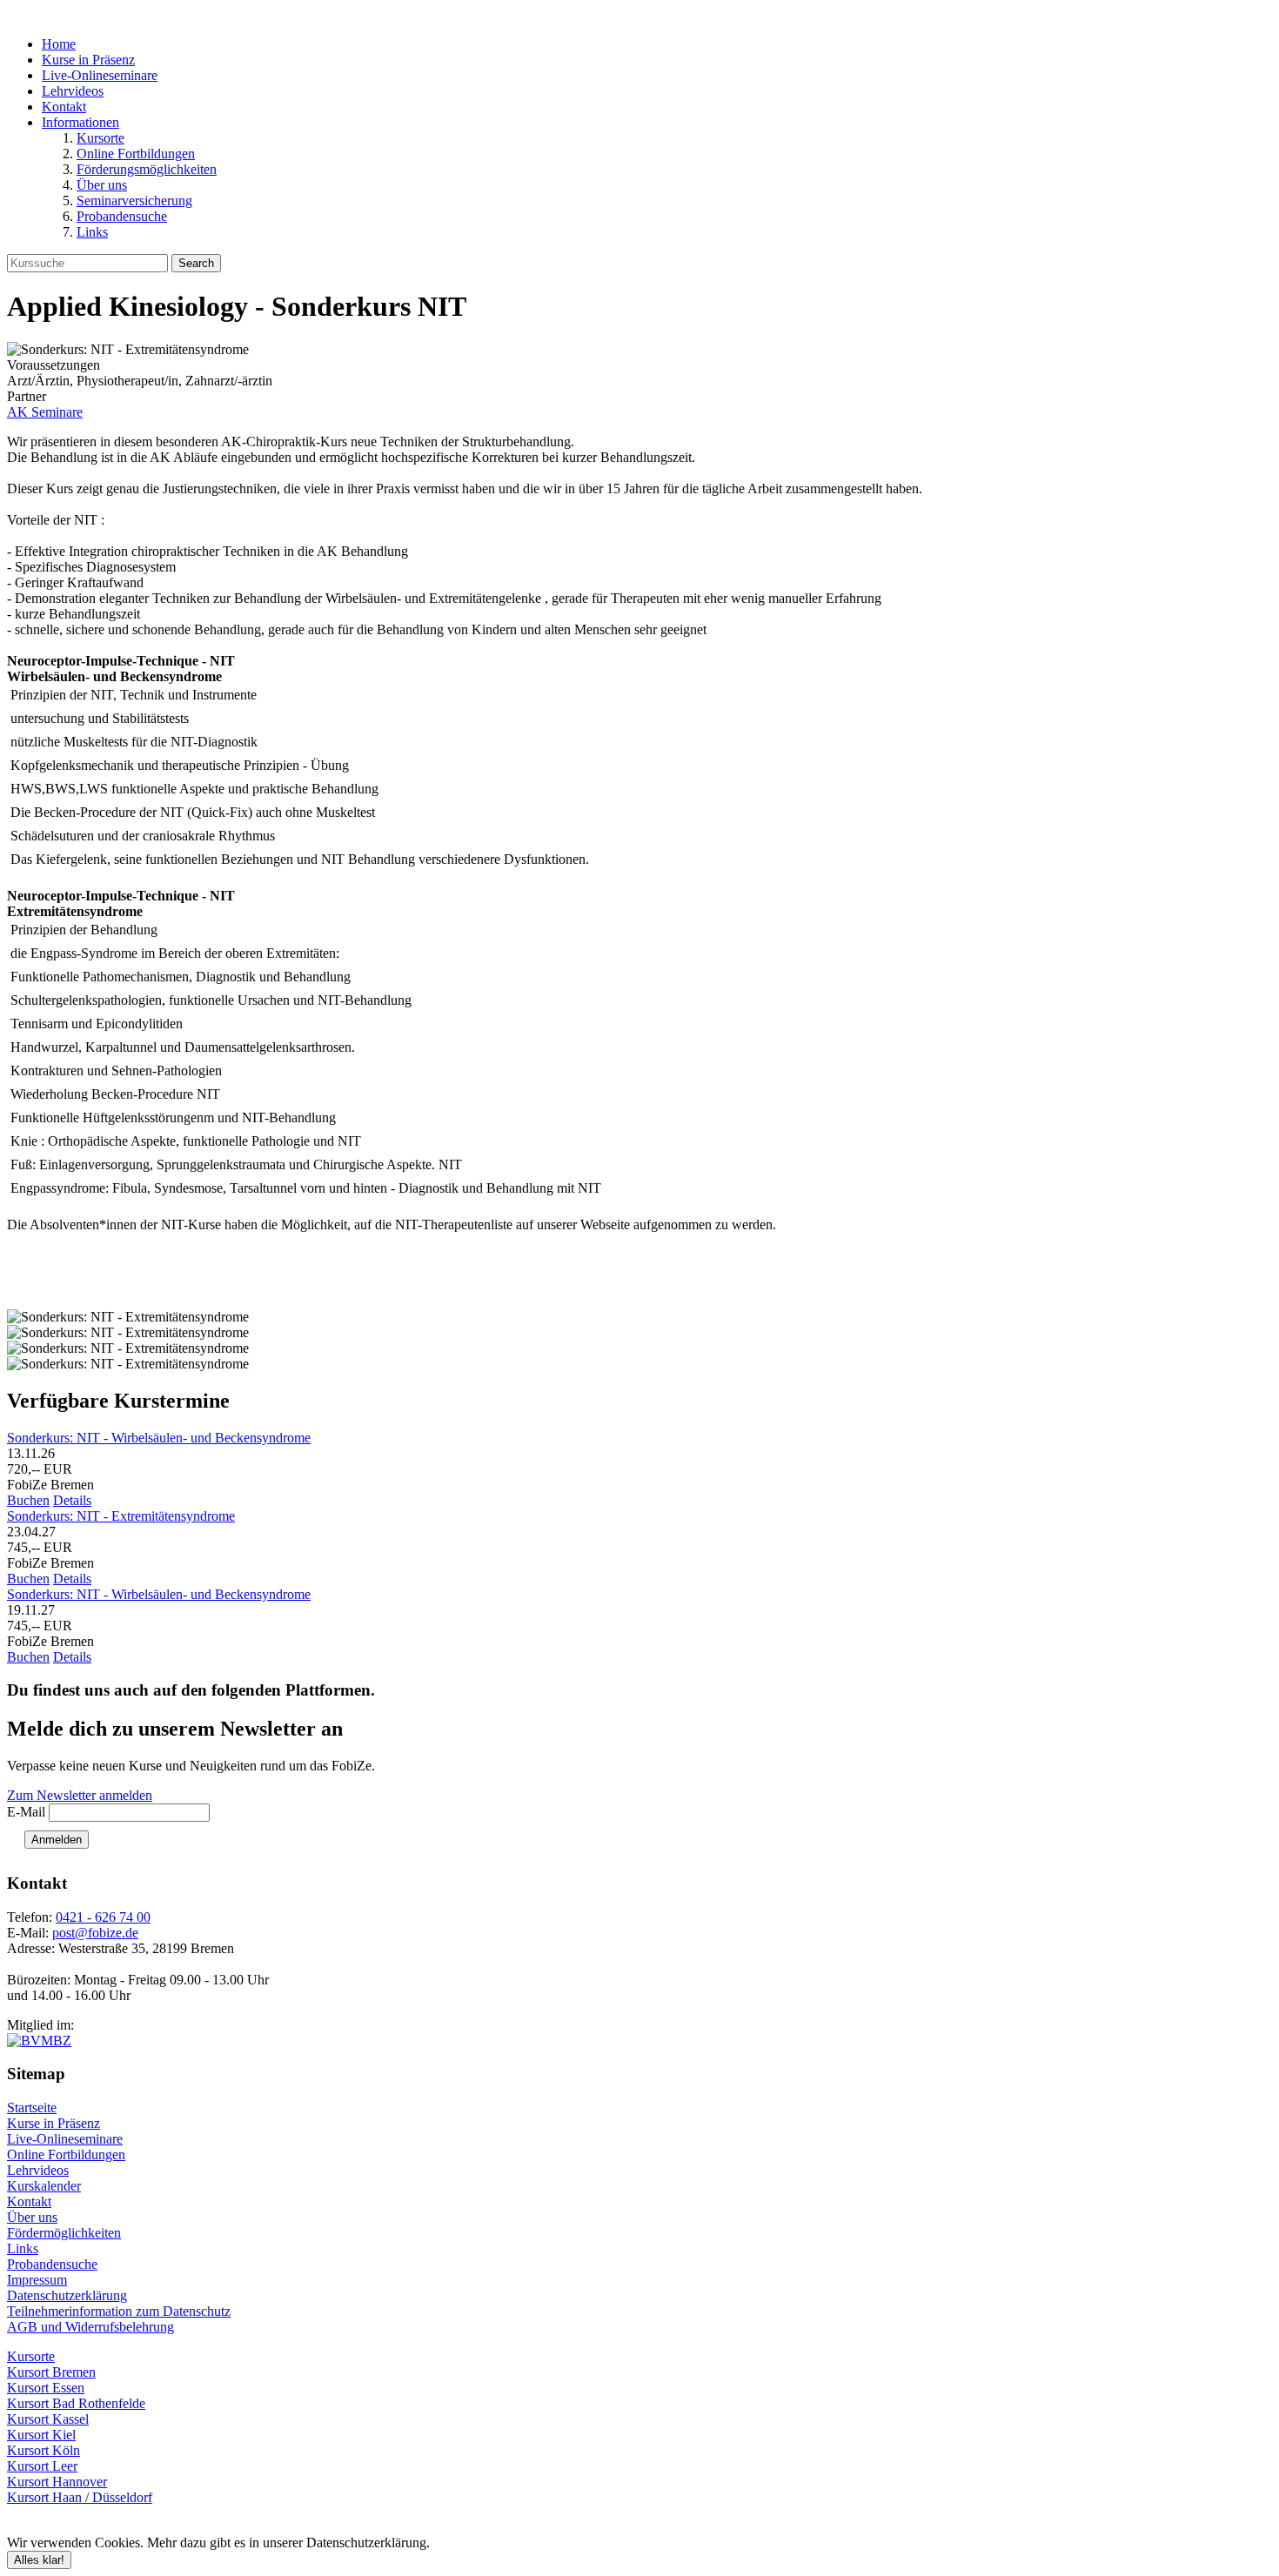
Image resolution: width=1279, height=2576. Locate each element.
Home (59, 44)
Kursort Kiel (41, 2435)
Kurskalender (44, 2186)
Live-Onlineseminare (100, 75)
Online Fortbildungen (136, 154)
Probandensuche (122, 216)
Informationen (80, 122)
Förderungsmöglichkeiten (147, 169)
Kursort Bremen (51, 2372)
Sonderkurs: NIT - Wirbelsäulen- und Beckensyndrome (159, 1438)
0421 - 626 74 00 (103, 1917)
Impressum (37, 2280)
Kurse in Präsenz (88, 60)
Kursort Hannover (57, 2482)
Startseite (32, 2108)
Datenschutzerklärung (67, 2295)
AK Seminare (45, 412)
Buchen (28, 1500)
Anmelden (57, 1840)
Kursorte (100, 138)
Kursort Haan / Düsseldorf (80, 2497)
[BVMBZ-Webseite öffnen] (39, 2041)
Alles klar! (39, 2560)
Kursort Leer (42, 2466)
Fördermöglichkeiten (64, 2233)
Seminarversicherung (134, 201)
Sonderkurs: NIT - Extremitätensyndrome (121, 1516)
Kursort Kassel (48, 2419)
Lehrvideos (73, 91)
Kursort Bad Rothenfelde (76, 2403)
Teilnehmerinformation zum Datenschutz (119, 2311)
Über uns (102, 185)
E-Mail (26, 1812)
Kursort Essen (46, 2388)
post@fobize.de (95, 1933)
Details (72, 1500)
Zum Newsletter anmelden (80, 1795)
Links (92, 232)
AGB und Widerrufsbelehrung (90, 2327)
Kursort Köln (44, 2450)
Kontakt (64, 107)
